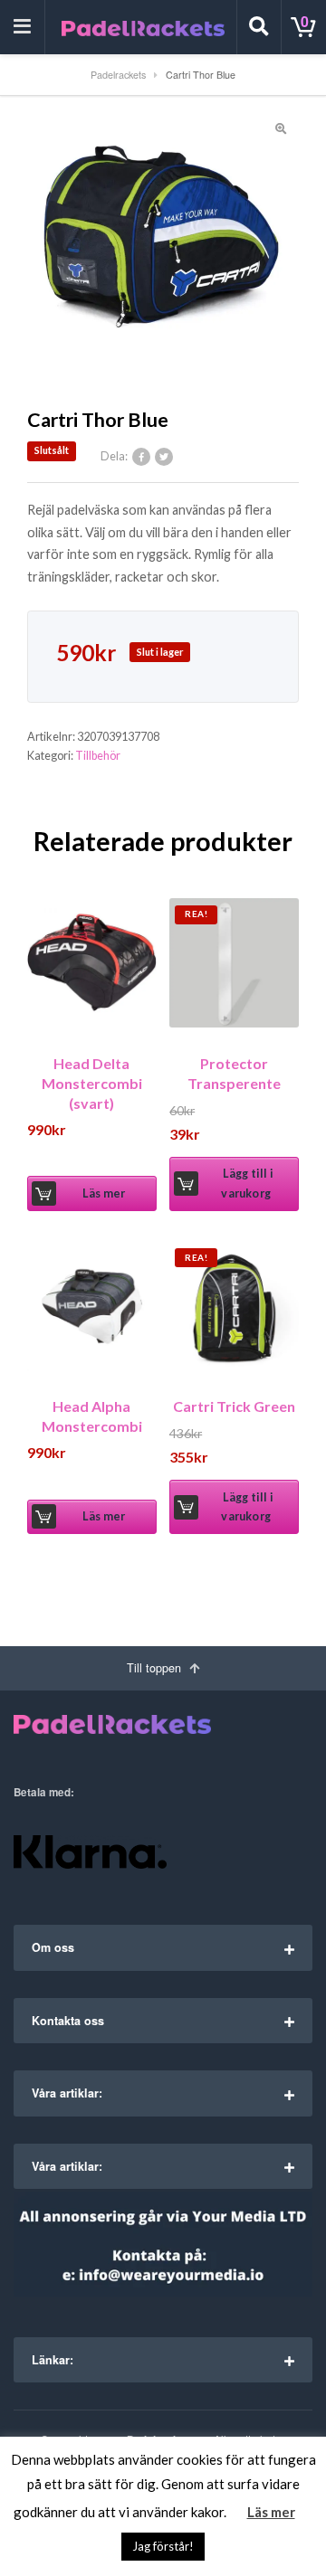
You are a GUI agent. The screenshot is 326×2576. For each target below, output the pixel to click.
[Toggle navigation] (23, 27)
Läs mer (104, 1193)
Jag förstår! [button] (163, 2546)
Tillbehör (98, 756)
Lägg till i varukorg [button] (247, 1183)
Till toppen (156, 1668)
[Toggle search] (259, 27)
